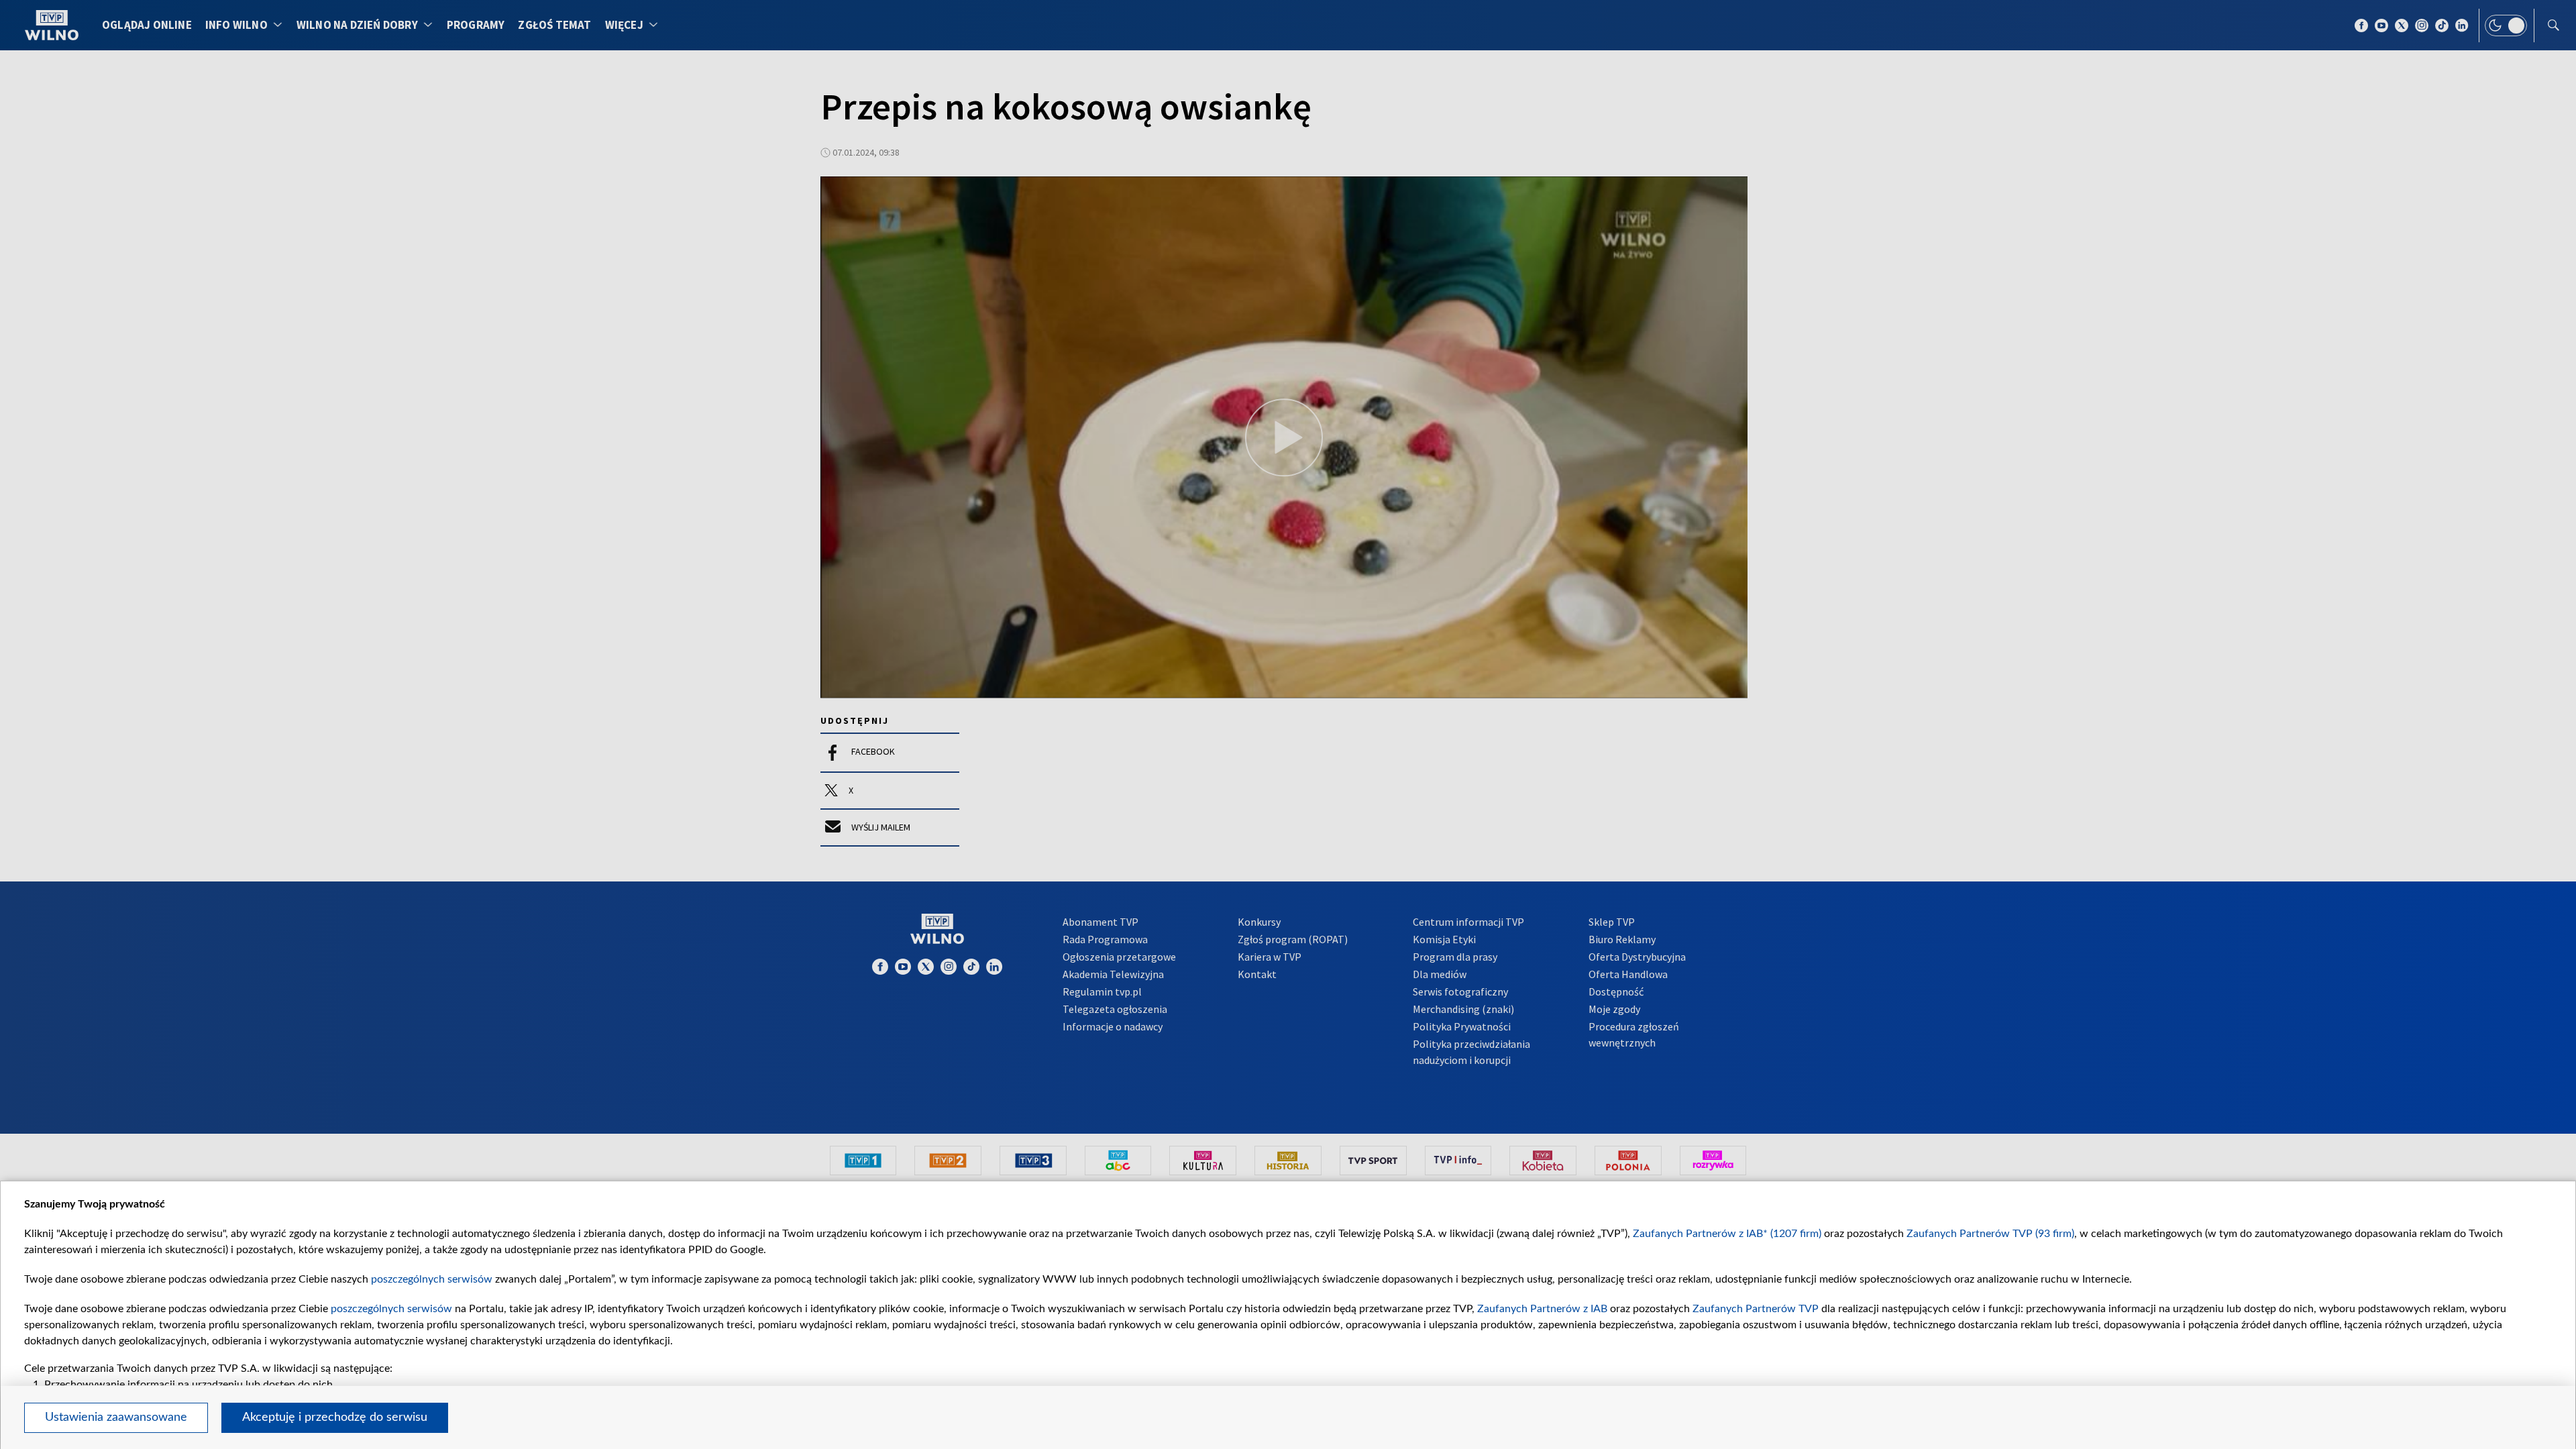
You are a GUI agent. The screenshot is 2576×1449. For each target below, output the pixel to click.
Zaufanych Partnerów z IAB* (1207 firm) (1727, 1234)
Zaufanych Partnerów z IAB (1542, 1309)
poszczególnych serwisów (432, 1279)
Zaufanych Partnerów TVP (1756, 1309)
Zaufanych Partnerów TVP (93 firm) (1990, 1234)
